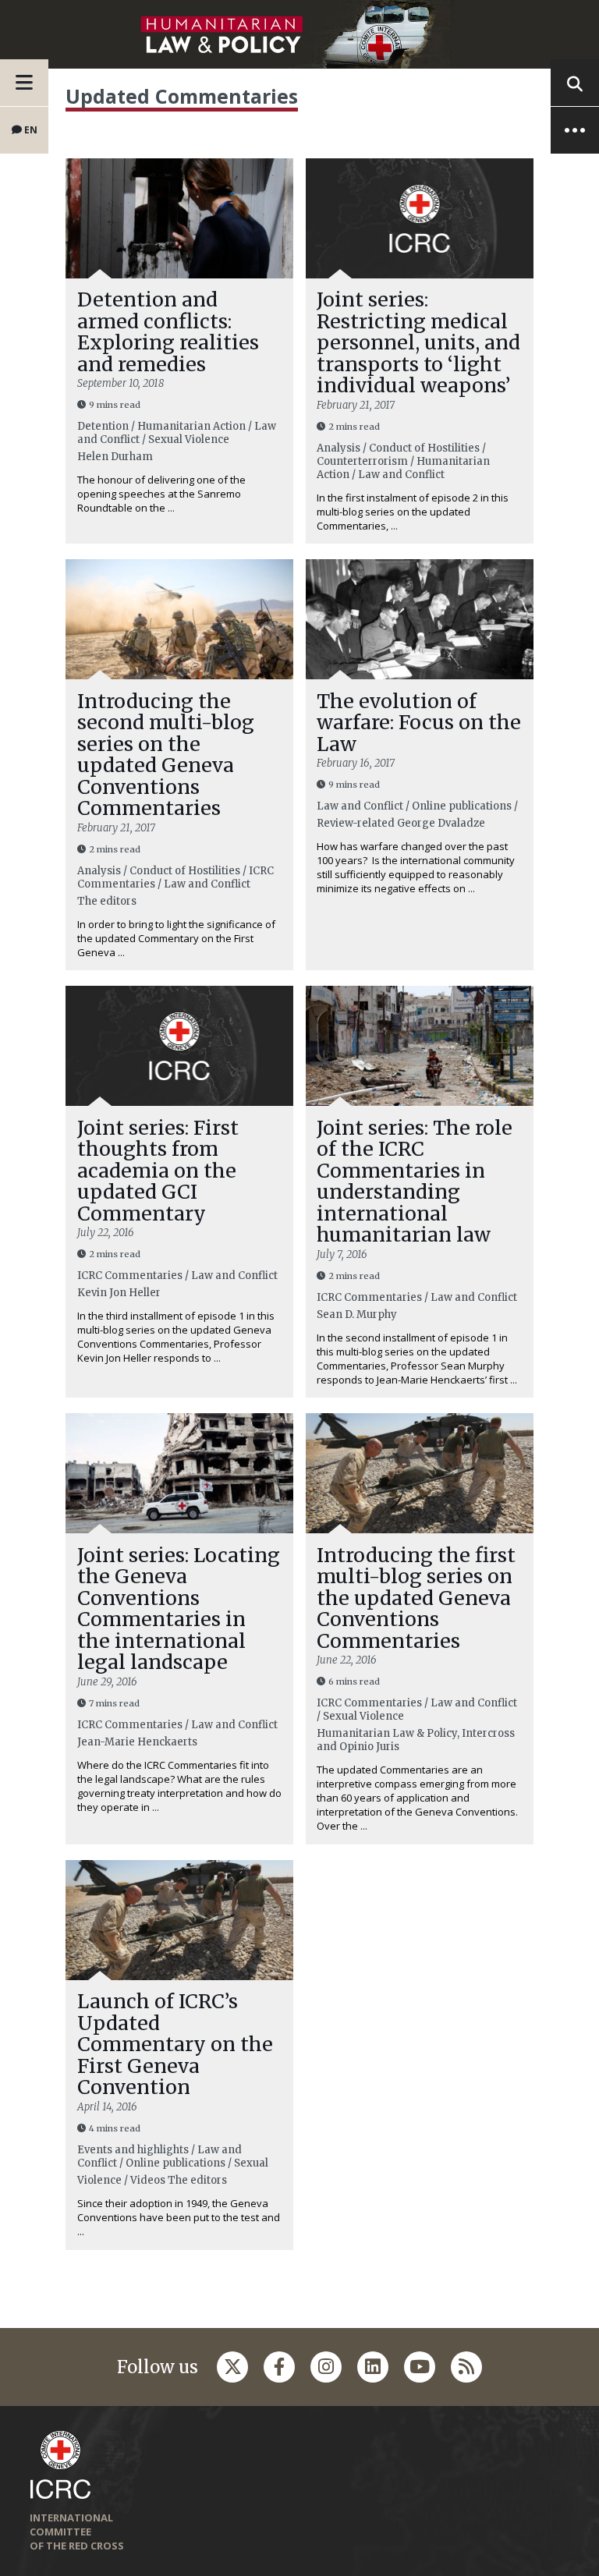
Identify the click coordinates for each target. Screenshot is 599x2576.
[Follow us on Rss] (466, 2367)
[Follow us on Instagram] (326, 2367)
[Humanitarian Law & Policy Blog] (299, 34)
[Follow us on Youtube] (420, 2367)
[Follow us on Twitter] (232, 2367)
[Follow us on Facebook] (279, 2367)
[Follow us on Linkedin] (373, 2367)
